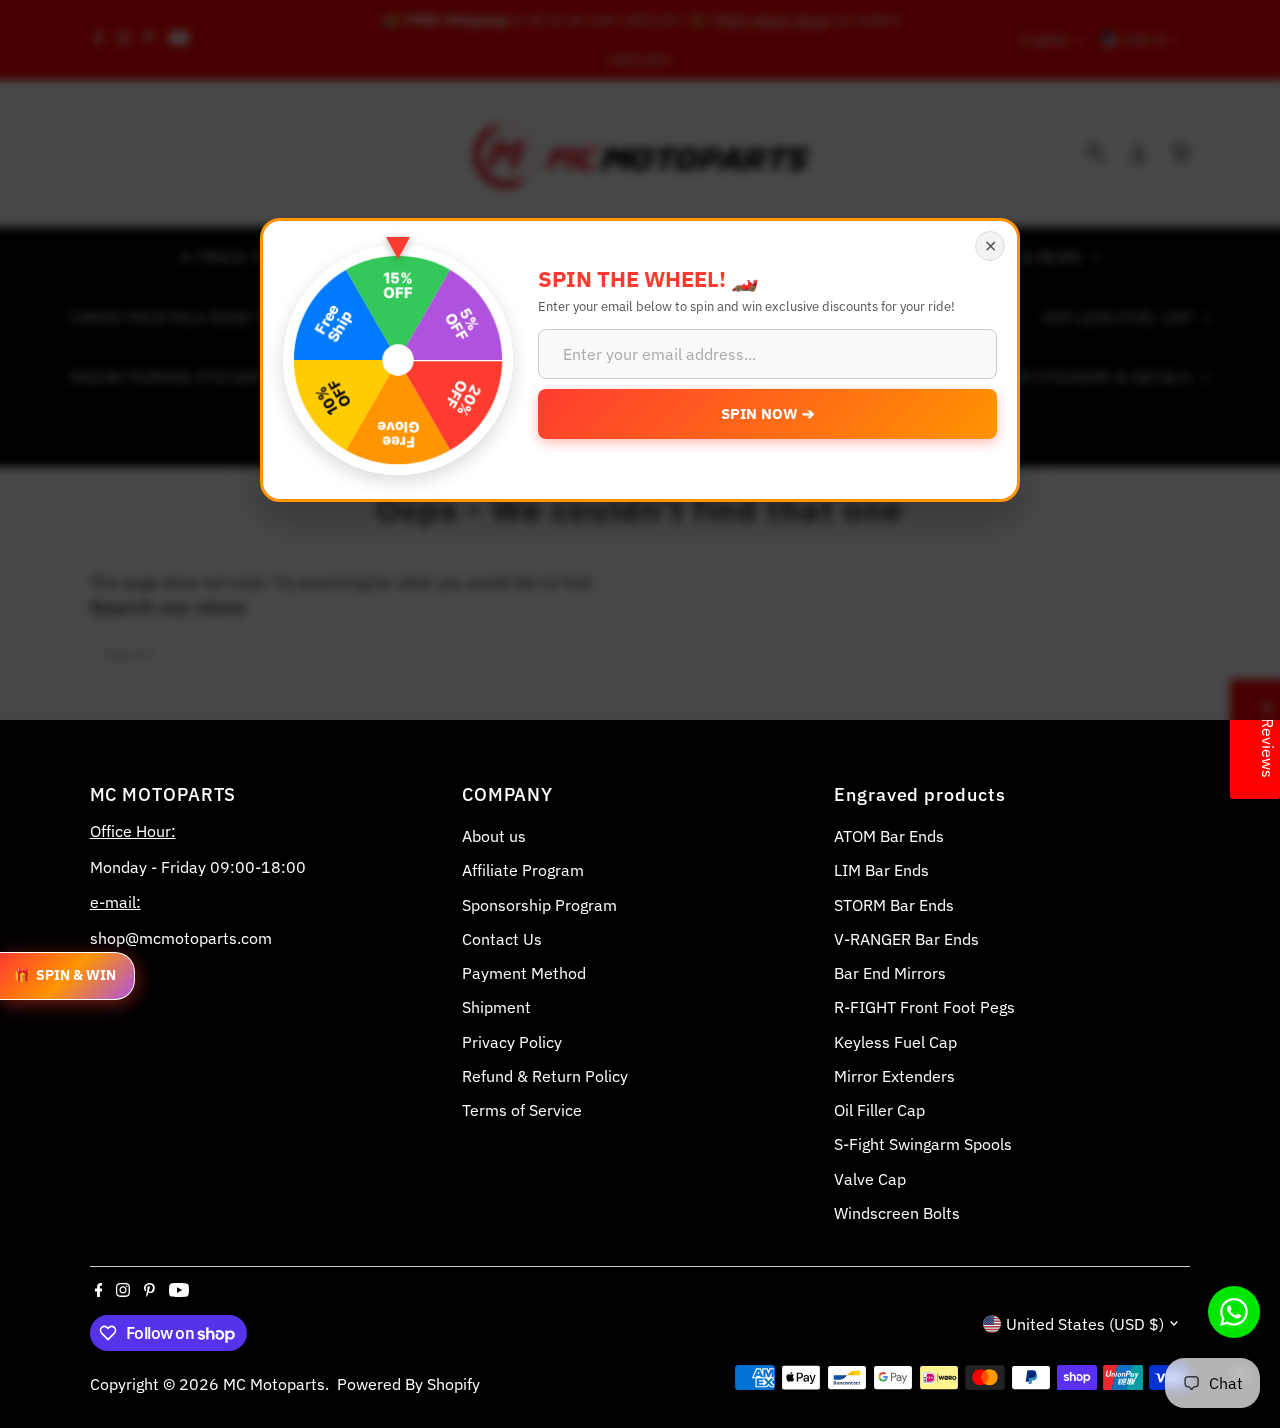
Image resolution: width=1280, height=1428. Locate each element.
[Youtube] (179, 1291)
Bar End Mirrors (890, 973)
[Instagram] (123, 1291)
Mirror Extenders (894, 1076)
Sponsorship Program (539, 905)
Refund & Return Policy (545, 1076)
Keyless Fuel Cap (895, 1042)
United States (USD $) (1085, 1324)
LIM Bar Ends (881, 870)
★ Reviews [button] (1268, 739)
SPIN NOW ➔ (768, 413)
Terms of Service (522, 1110)
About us (494, 836)
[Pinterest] (149, 1291)
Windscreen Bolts (897, 1213)
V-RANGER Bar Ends (906, 939)
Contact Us (502, 939)
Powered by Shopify (408, 1384)
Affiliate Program (523, 870)
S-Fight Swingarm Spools (923, 1144)
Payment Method (524, 973)
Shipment (496, 1007)
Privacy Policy (512, 1042)
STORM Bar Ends (894, 905)
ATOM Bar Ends (889, 836)
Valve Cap (870, 1179)
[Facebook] (99, 1291)
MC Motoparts (274, 1384)
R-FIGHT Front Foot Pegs (924, 1007)
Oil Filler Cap (879, 1110)
